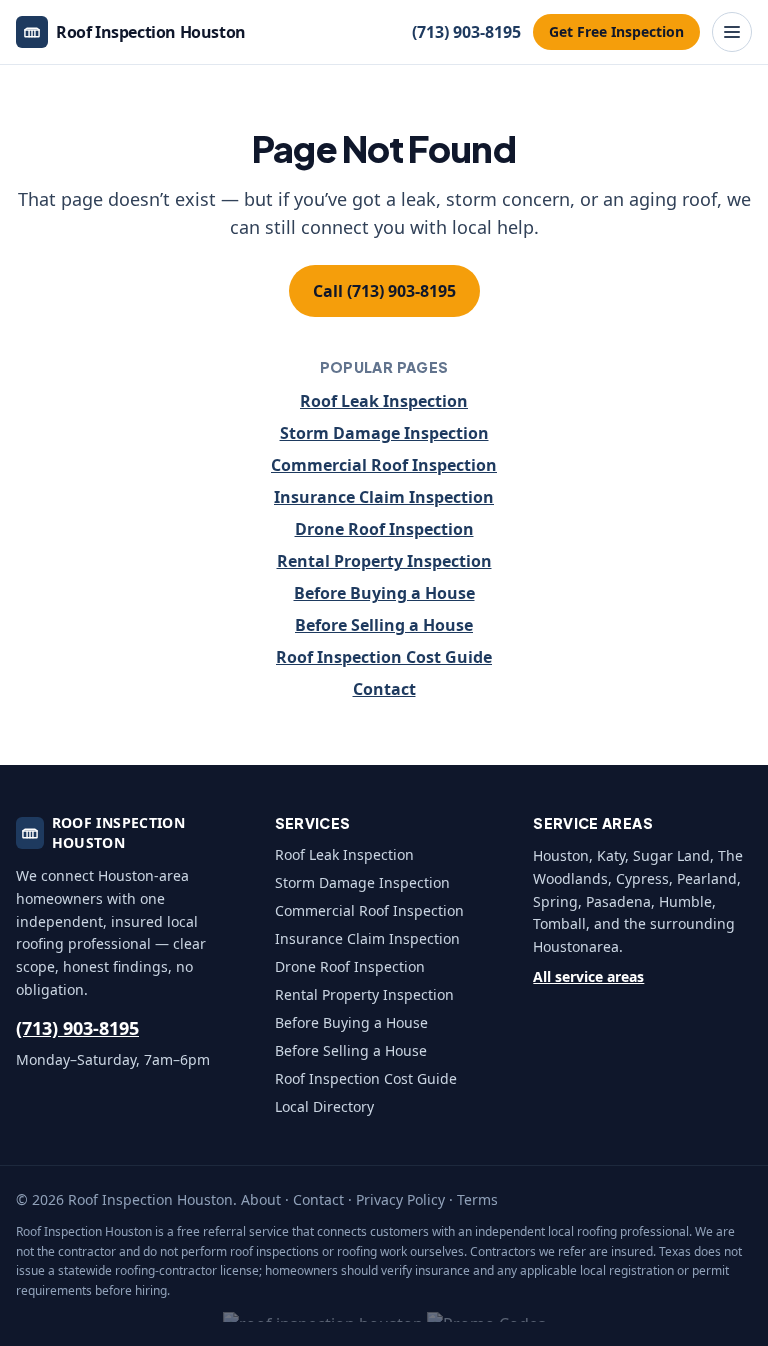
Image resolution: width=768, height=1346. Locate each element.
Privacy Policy (400, 1199)
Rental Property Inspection (384, 561)
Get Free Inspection (616, 31)
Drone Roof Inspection (384, 529)
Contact (384, 689)
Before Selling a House (384, 625)
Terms (477, 1199)
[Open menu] (732, 32)
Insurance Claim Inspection (384, 497)
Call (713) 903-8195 (384, 291)
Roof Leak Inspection (384, 401)
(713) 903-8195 (466, 32)
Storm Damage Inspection (384, 433)
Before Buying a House (384, 593)
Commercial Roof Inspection (384, 465)
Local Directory (324, 1106)
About (261, 1199)
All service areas (588, 976)
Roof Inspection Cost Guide (384, 657)
